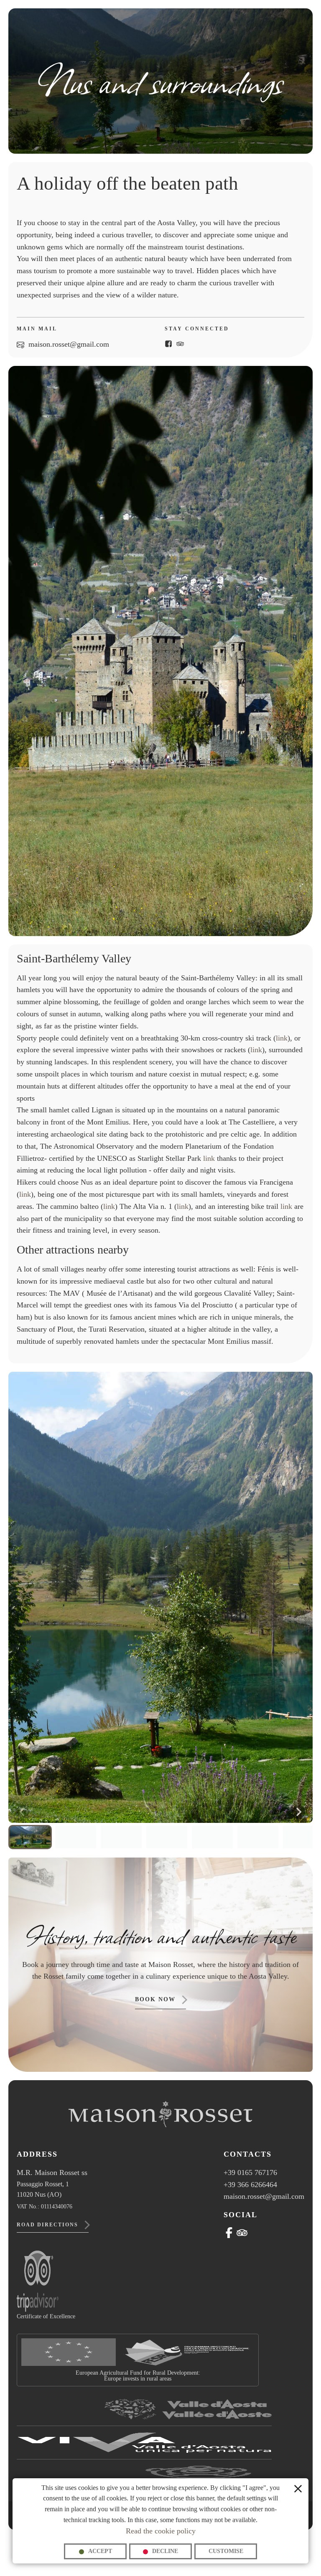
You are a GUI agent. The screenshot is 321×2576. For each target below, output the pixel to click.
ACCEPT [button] (100, 2551)
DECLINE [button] (165, 2551)
